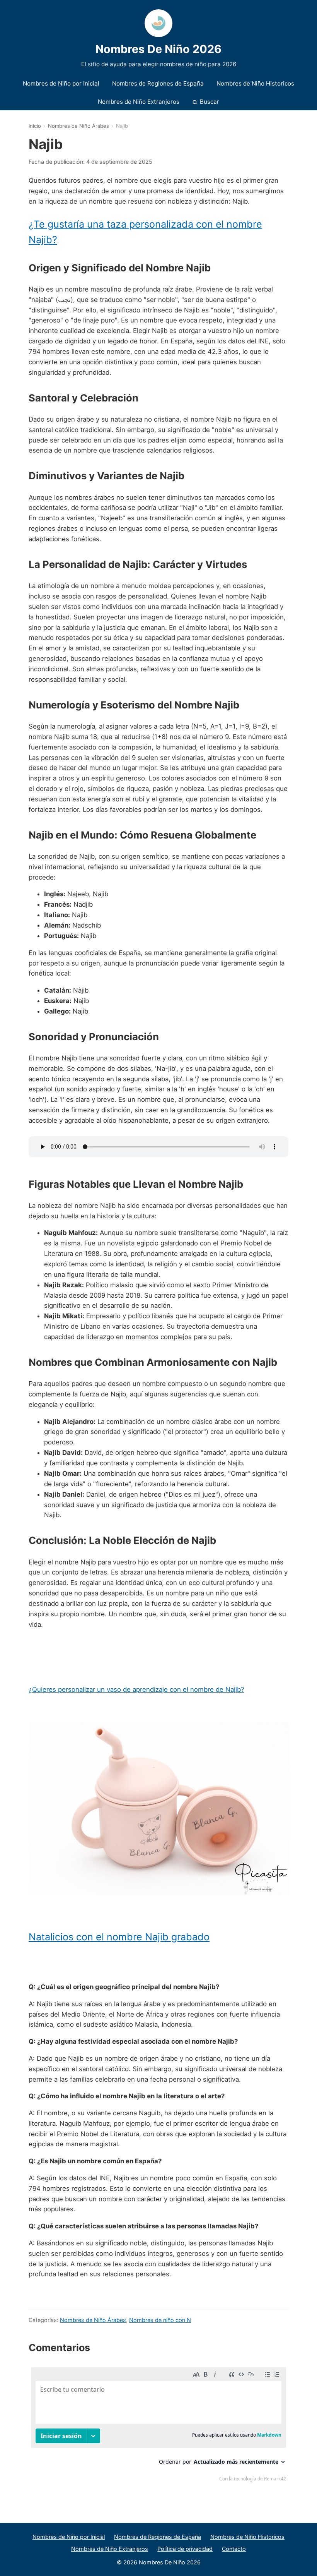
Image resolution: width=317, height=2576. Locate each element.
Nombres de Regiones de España (158, 83)
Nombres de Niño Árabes (78, 126)
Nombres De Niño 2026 (158, 49)
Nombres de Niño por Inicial (61, 83)
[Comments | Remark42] (158, 2426)
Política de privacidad (185, 2549)
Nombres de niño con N (160, 2320)
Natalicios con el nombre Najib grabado (119, 1937)
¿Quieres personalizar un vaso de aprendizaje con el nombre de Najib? (136, 1689)
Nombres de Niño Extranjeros (139, 102)
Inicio (35, 126)
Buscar (210, 102)
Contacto (234, 2549)
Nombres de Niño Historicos (255, 83)
